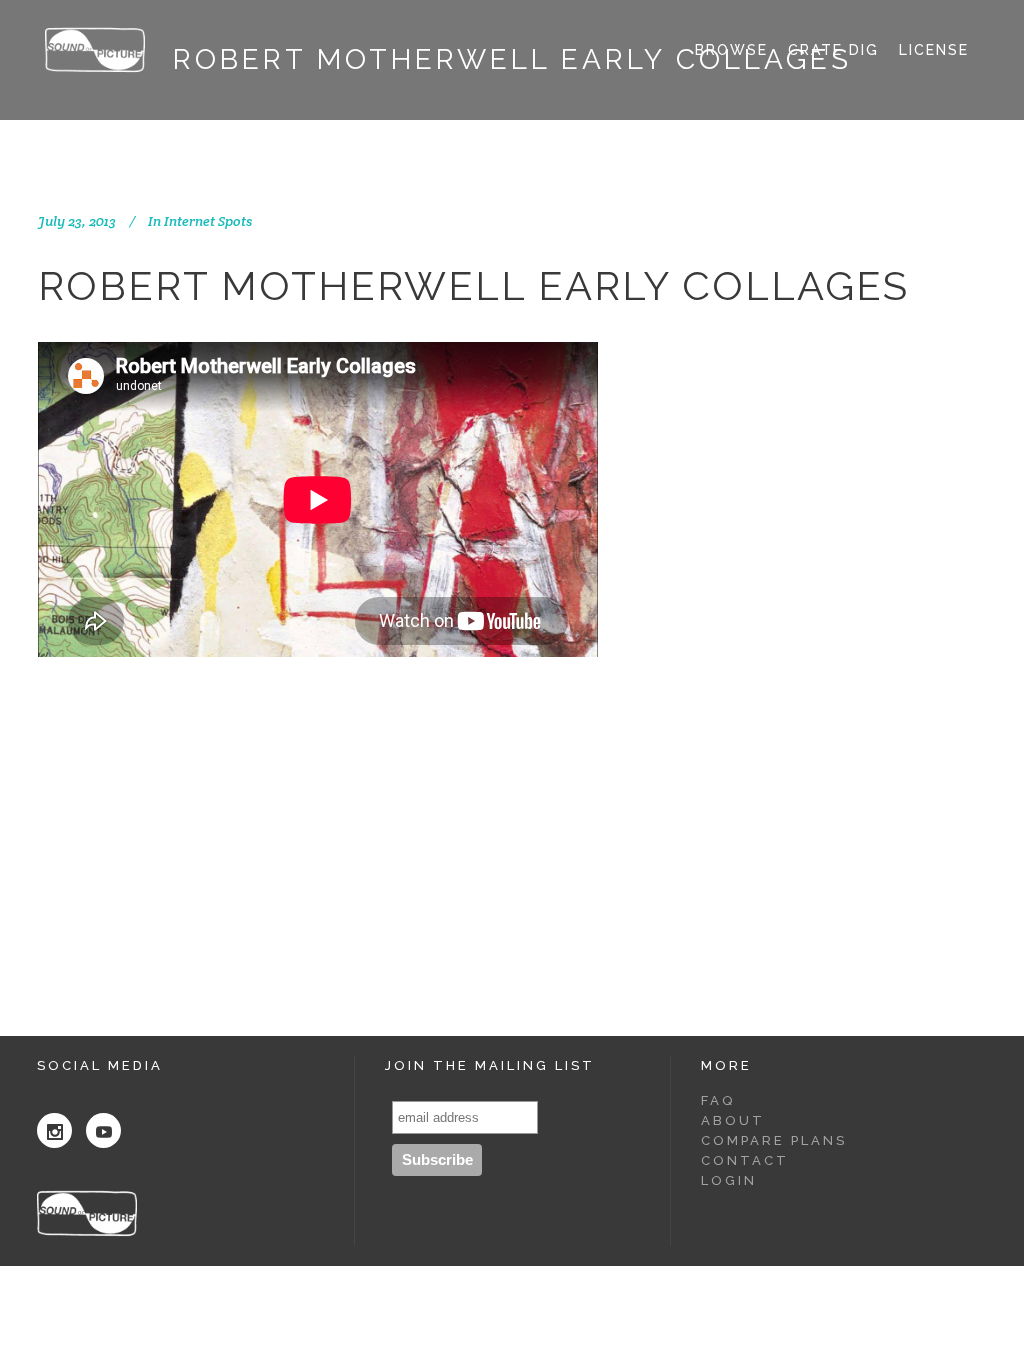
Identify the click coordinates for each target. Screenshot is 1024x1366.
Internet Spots (208, 221)
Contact (745, 1160)
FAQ (718, 1100)
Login (729, 1180)
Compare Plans (774, 1140)
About (733, 1120)
